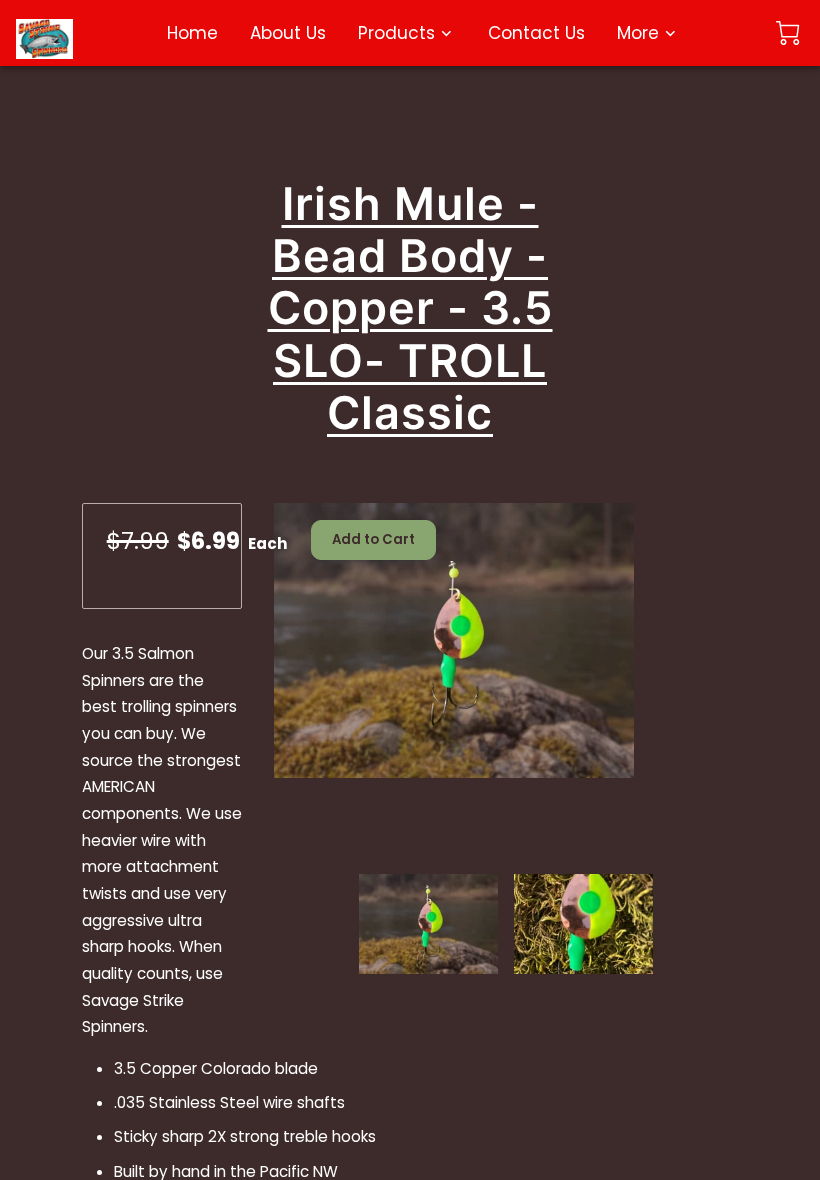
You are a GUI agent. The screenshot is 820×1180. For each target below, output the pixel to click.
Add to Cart (373, 539)
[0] (788, 33)
